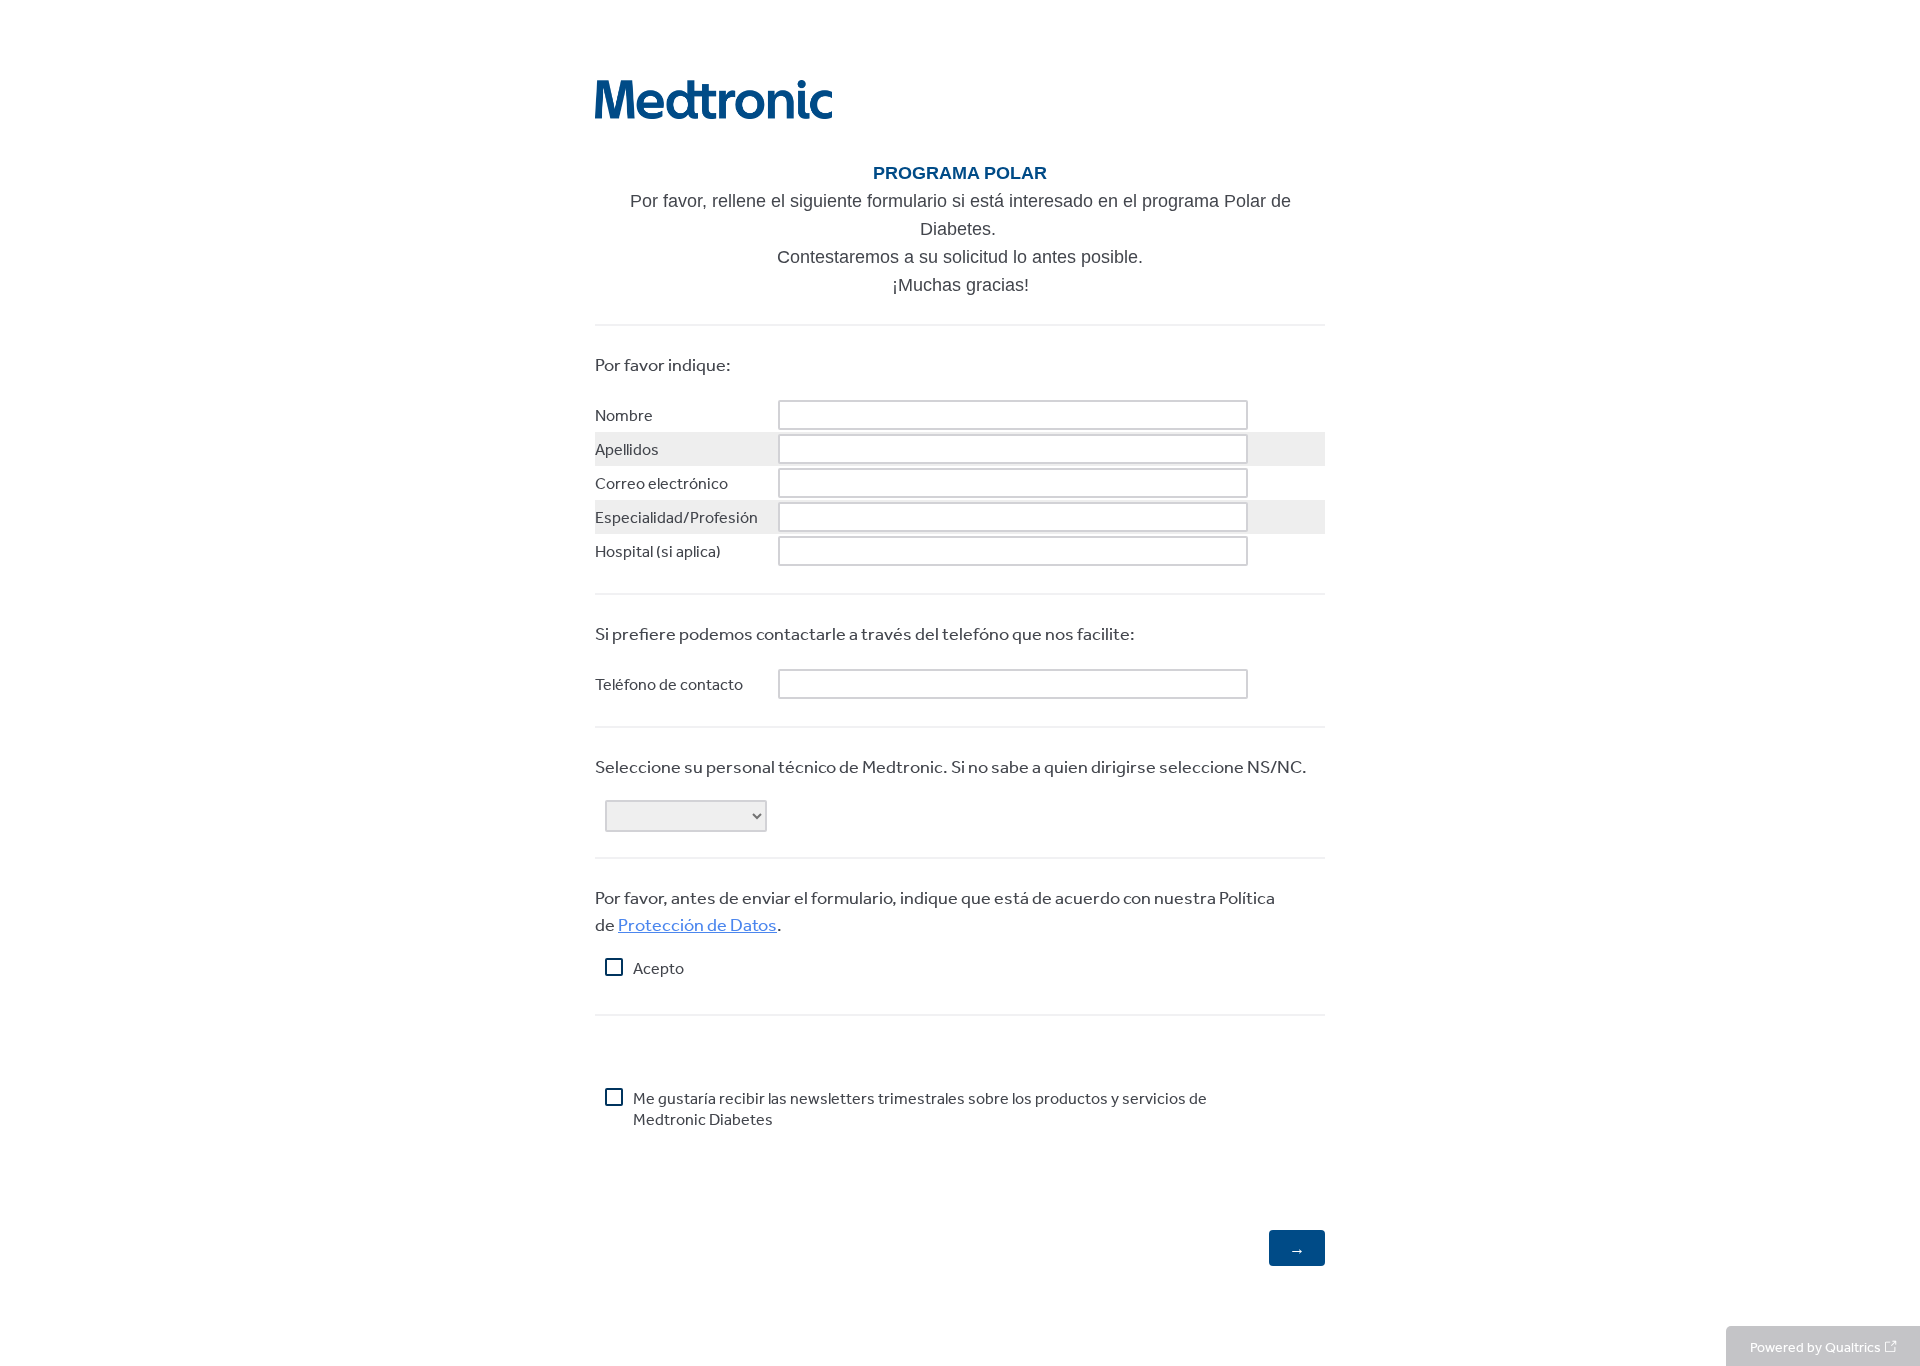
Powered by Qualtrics (1815, 1347)
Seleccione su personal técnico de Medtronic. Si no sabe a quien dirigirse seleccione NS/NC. (952, 766)
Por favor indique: (664, 364)
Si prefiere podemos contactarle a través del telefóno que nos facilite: (866, 633)
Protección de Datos (697, 924)
